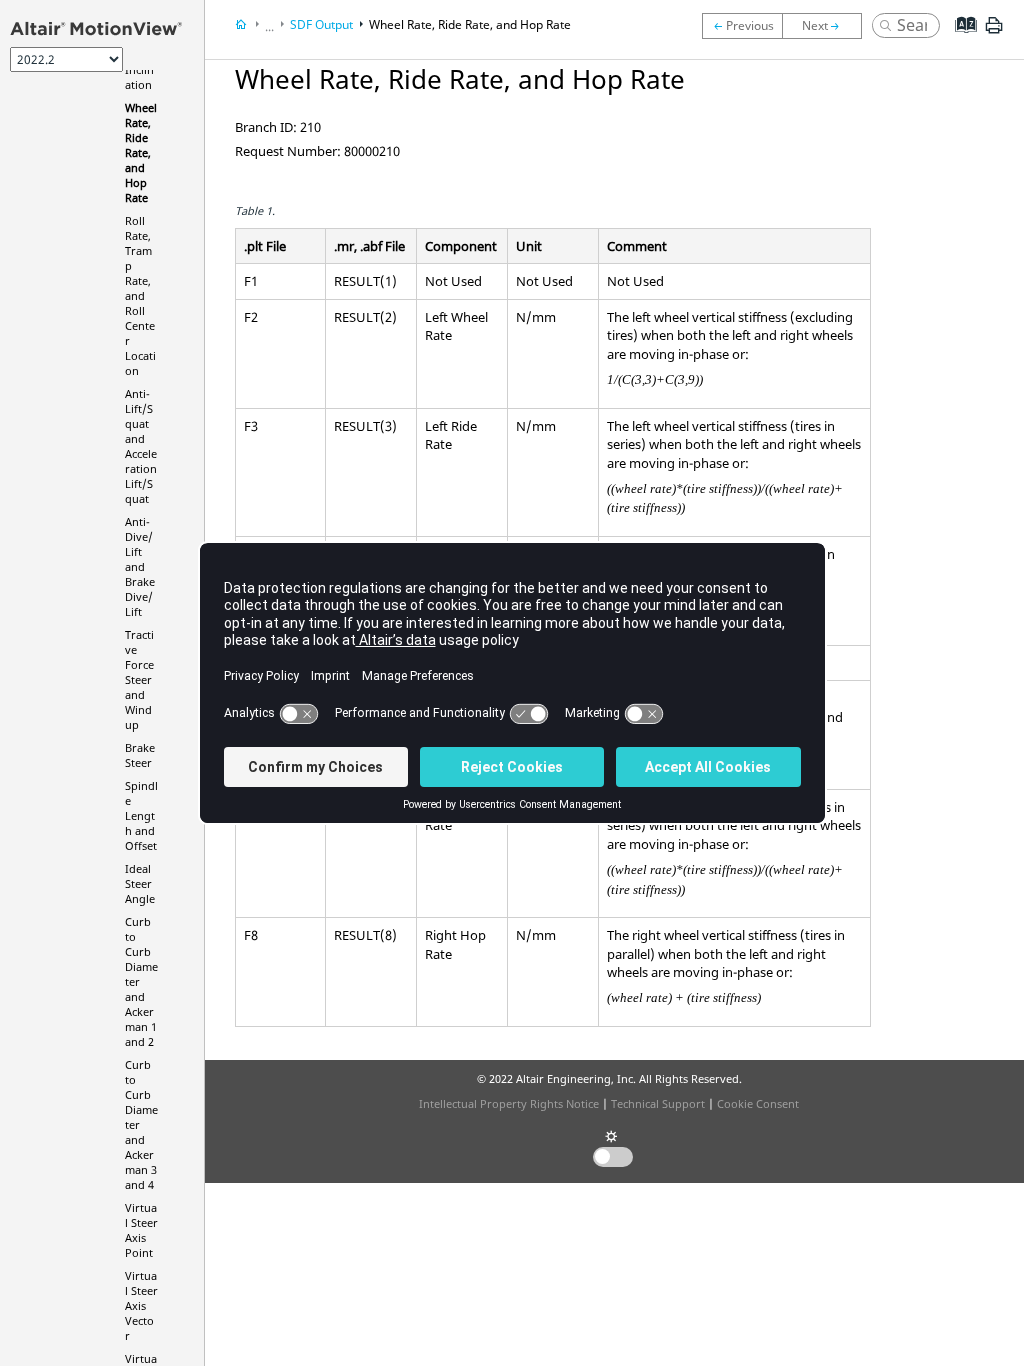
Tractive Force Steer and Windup (139, 679)
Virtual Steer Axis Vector (141, 1305)
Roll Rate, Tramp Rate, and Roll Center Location (140, 295)
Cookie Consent (758, 1103)
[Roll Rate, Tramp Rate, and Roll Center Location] (827, 26)
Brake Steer (140, 755)
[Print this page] (994, 33)
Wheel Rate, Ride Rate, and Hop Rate (141, 152)
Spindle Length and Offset (141, 815)
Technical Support (658, 1103)
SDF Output (321, 24)
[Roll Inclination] (742, 26)
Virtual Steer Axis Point (141, 1230)
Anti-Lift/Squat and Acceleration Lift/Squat (141, 446)
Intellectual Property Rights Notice (509, 1103)
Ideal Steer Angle (140, 883)
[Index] (959, 40)
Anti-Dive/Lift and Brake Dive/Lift (140, 566)
